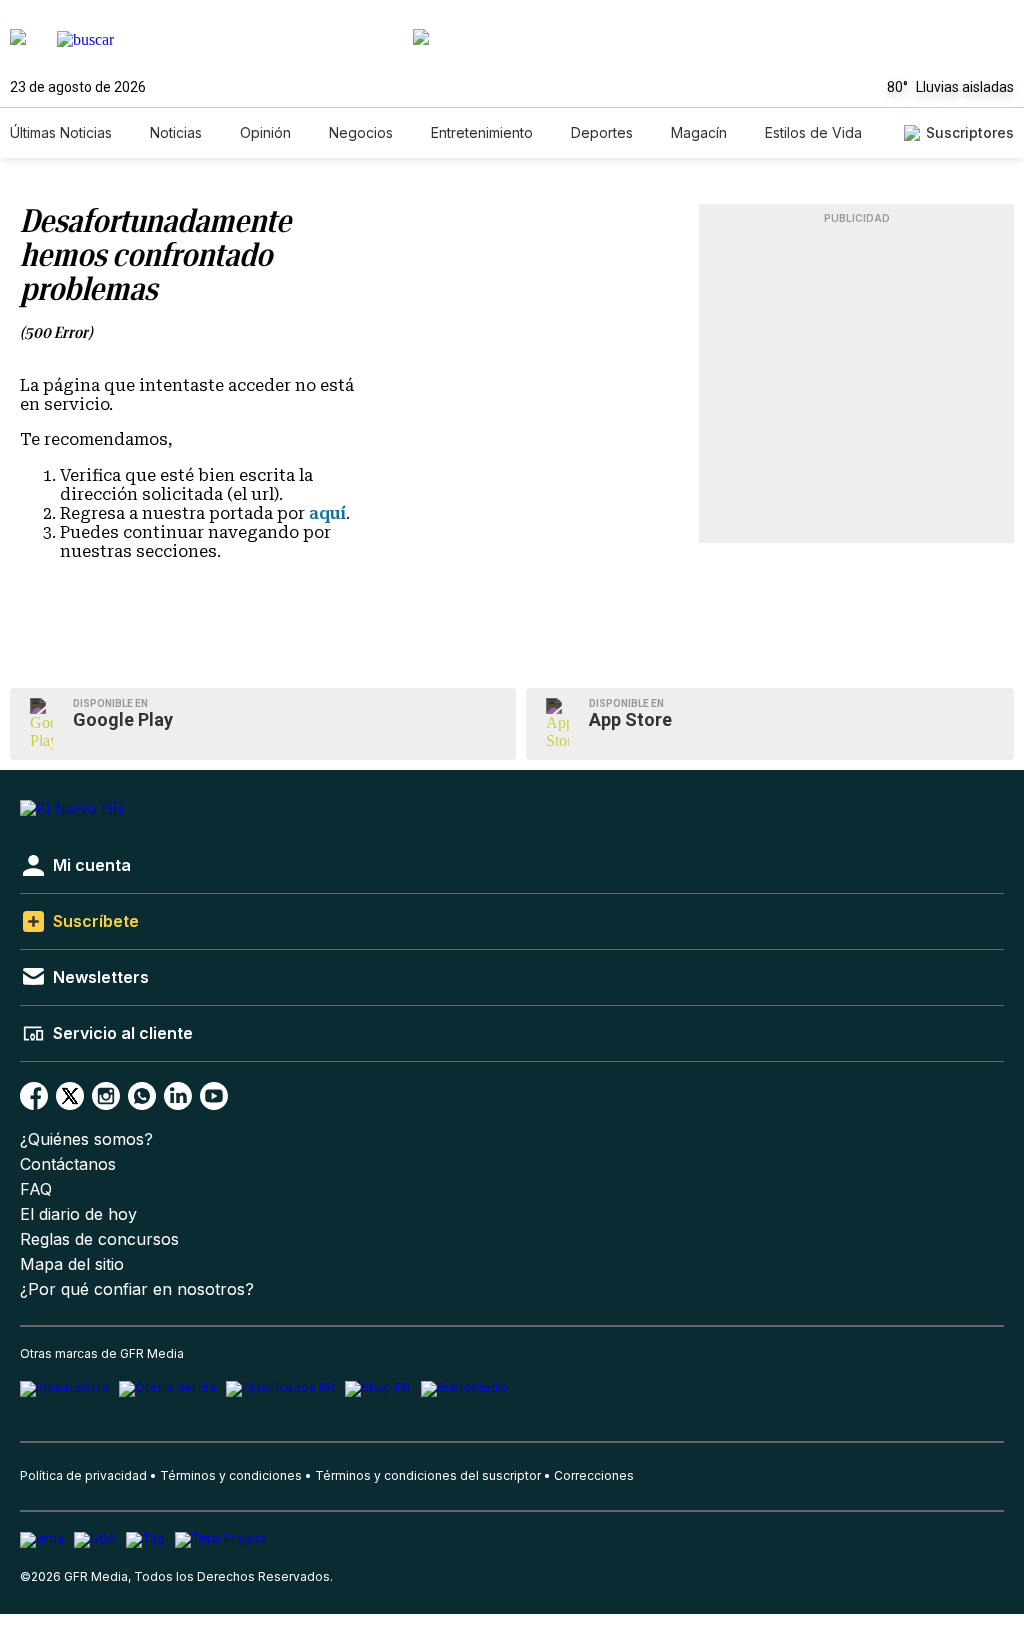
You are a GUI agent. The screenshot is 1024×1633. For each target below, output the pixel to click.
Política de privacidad (83, 1475)
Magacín (699, 132)
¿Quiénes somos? (86, 1139)
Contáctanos (68, 1164)
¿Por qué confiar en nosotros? (137, 1289)
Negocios (361, 132)
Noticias (176, 132)
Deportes (602, 132)
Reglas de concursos (99, 1239)
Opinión (265, 132)
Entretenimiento (482, 132)
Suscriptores (970, 132)
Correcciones (594, 1475)
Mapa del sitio (72, 1264)
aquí (327, 513)
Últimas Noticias (61, 132)
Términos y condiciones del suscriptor (428, 1475)
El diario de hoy (78, 1214)
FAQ (36, 1189)
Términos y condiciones (231, 1475)
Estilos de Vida (813, 132)
